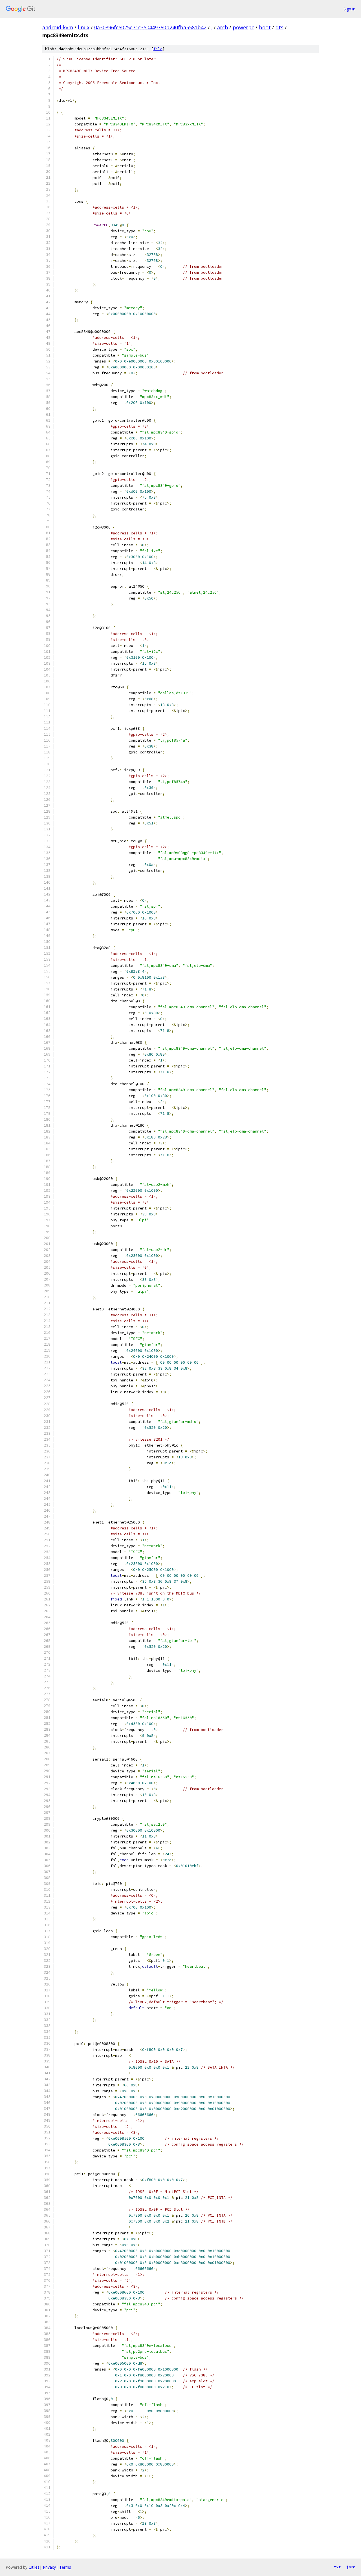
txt (337, 2567)
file (158, 49)
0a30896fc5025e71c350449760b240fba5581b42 (150, 27)
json (351, 2567)
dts (279, 27)
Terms (65, 2567)
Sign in (349, 9)
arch (223, 27)
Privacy (49, 2567)
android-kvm (58, 27)
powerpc (243, 27)
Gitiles (34, 2567)
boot (265, 27)
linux (84, 27)
